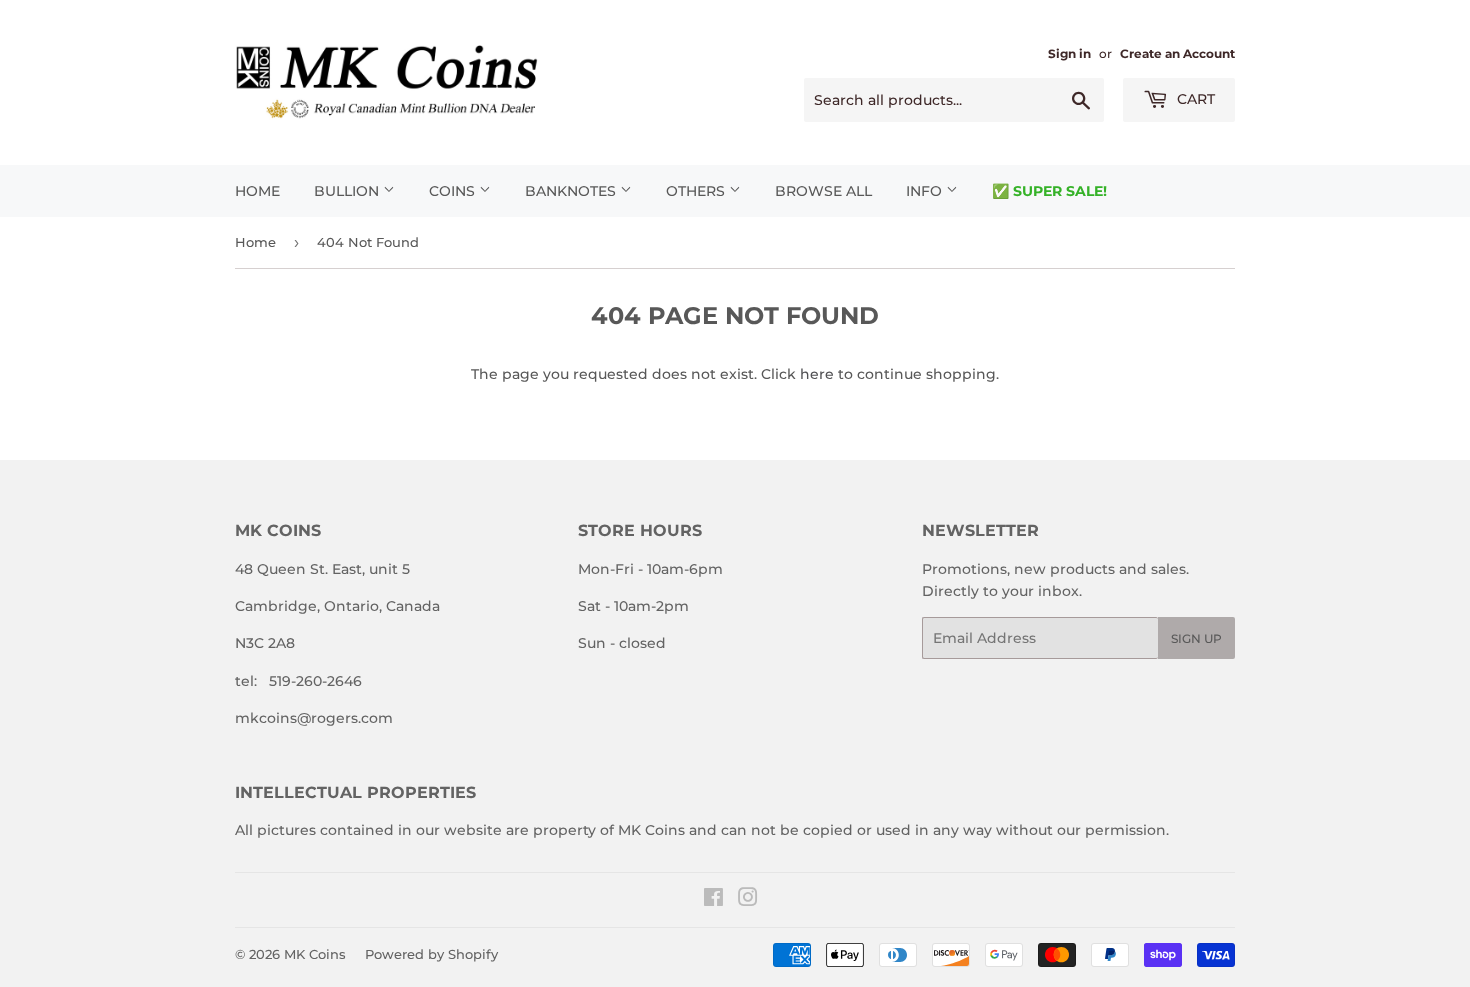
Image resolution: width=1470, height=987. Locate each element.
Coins (454, 191)
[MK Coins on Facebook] (713, 900)
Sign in (1069, 53)
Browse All (823, 191)
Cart (1194, 99)
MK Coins (315, 954)
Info (926, 191)
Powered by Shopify (431, 954)
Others (697, 191)
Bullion (348, 191)
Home (257, 191)
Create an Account (1177, 53)
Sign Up (1196, 638)
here (817, 374)
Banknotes (572, 191)
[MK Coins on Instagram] (748, 900)
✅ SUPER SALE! (1049, 191)
